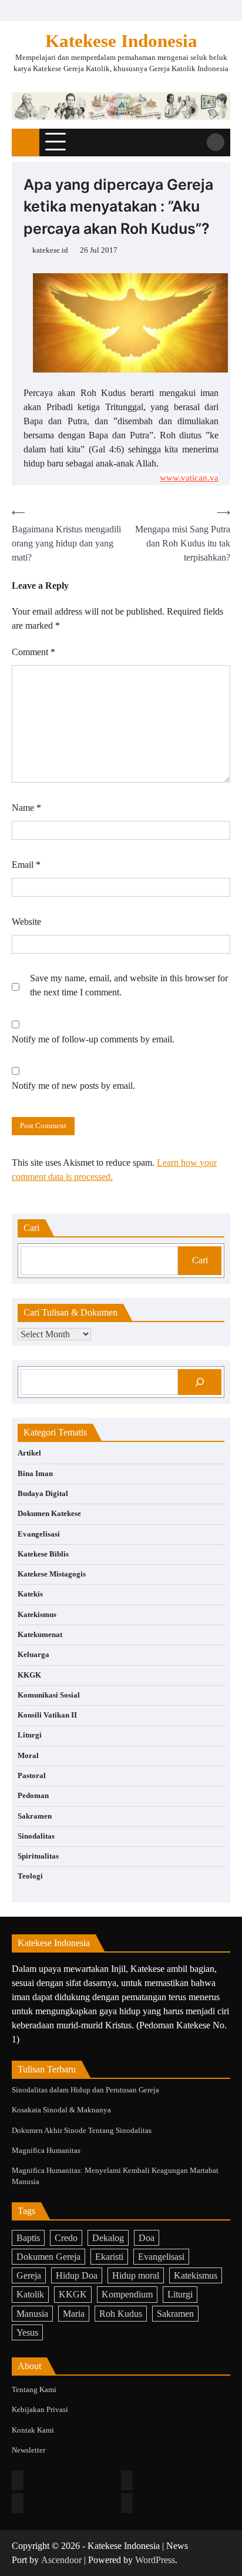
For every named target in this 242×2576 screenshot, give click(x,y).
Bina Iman (35, 1474)
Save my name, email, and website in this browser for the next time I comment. (129, 985)
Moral (28, 1756)
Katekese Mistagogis (52, 1574)
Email (26, 865)
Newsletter (28, 2450)
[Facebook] (18, 2480)
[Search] (216, 142)
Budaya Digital (43, 1494)
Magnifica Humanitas (46, 2151)
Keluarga (33, 1655)
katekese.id (50, 250)
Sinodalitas (36, 1836)
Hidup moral (136, 2275)
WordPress (155, 2560)
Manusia (32, 2314)
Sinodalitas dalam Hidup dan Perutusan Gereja (85, 2090)
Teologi (30, 1876)
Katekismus (37, 1615)
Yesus (27, 2332)
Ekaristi (109, 2257)
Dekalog (108, 2238)
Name (26, 808)
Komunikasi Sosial (49, 1695)
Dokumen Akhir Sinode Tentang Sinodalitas (82, 2131)
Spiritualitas (38, 1856)
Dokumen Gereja (48, 2257)
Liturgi (30, 1735)
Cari (200, 1260)
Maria (74, 2314)
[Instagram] (127, 2480)
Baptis (28, 2238)
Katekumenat (40, 1635)
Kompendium (127, 2294)
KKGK (29, 1675)
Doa (147, 2238)
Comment (33, 652)
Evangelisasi (39, 1534)
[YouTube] (127, 2503)
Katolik (30, 2294)
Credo (66, 2238)
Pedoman (33, 1796)
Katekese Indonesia (121, 41)
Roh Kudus (121, 2314)
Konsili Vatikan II (47, 1715)
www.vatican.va (189, 478)
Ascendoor (61, 2560)
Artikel (29, 1453)
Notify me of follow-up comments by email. (93, 1039)
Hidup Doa (77, 2275)
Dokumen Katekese (49, 1514)
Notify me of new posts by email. (73, 1086)
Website (26, 922)
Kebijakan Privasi (40, 2410)
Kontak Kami (33, 2430)
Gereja (29, 2275)
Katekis (30, 1594)
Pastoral (32, 1776)
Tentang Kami (34, 2390)
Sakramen (35, 1816)
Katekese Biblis (43, 1554)
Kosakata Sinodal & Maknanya (61, 2110)
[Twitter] (18, 2503)
